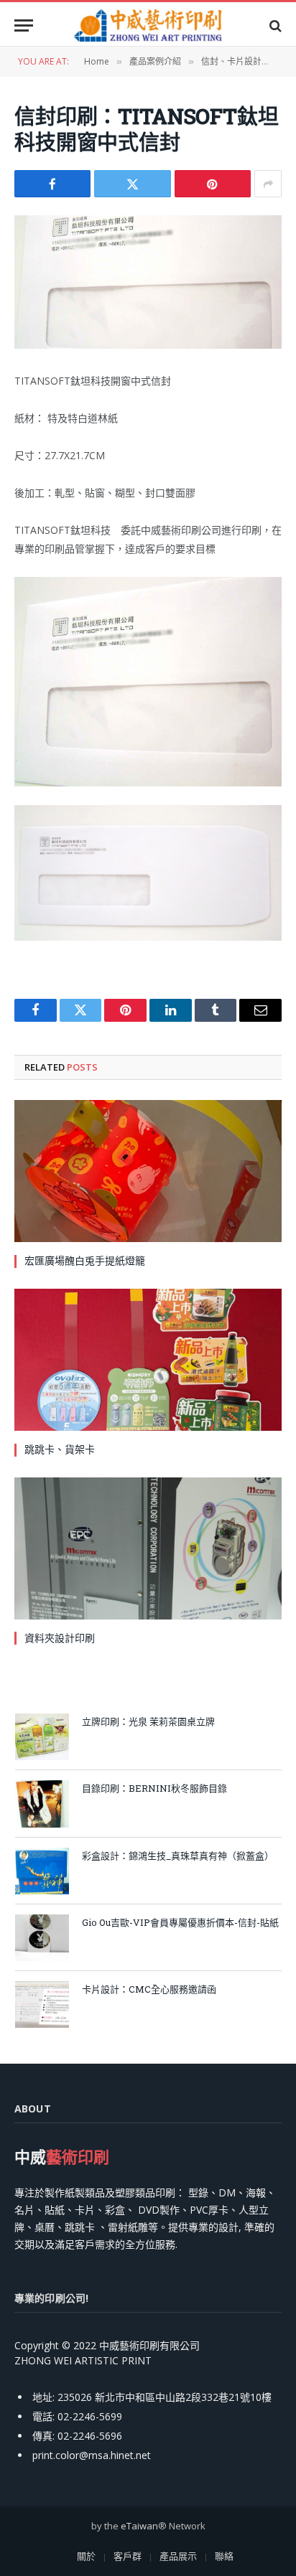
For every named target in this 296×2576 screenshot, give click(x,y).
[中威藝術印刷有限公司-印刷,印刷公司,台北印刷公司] (148, 25)
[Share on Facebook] (52, 184)
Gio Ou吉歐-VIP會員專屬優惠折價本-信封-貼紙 (180, 1922)
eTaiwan (139, 2526)
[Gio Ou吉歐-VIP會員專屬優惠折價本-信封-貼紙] (42, 1938)
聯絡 (224, 2556)
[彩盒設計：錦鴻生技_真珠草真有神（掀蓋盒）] (42, 1871)
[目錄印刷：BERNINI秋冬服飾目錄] (42, 1804)
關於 (86, 2556)
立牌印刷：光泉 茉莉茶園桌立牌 (148, 1721)
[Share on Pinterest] (213, 184)
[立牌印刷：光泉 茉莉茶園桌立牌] (42, 1737)
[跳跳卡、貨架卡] (148, 1360)
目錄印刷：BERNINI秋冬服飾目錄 (154, 1788)
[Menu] (24, 25)
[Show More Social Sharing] (268, 184)
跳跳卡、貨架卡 (60, 1449)
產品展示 (178, 2556)
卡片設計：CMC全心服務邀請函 (149, 1989)
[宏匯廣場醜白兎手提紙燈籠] (148, 1171)
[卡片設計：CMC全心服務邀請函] (42, 2004)
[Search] (274, 25)
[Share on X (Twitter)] (132, 184)
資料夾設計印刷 (60, 1638)
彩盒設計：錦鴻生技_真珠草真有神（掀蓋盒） (178, 1856)
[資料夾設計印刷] (148, 1548)
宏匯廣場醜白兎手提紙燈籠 (85, 1260)
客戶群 (128, 2556)
